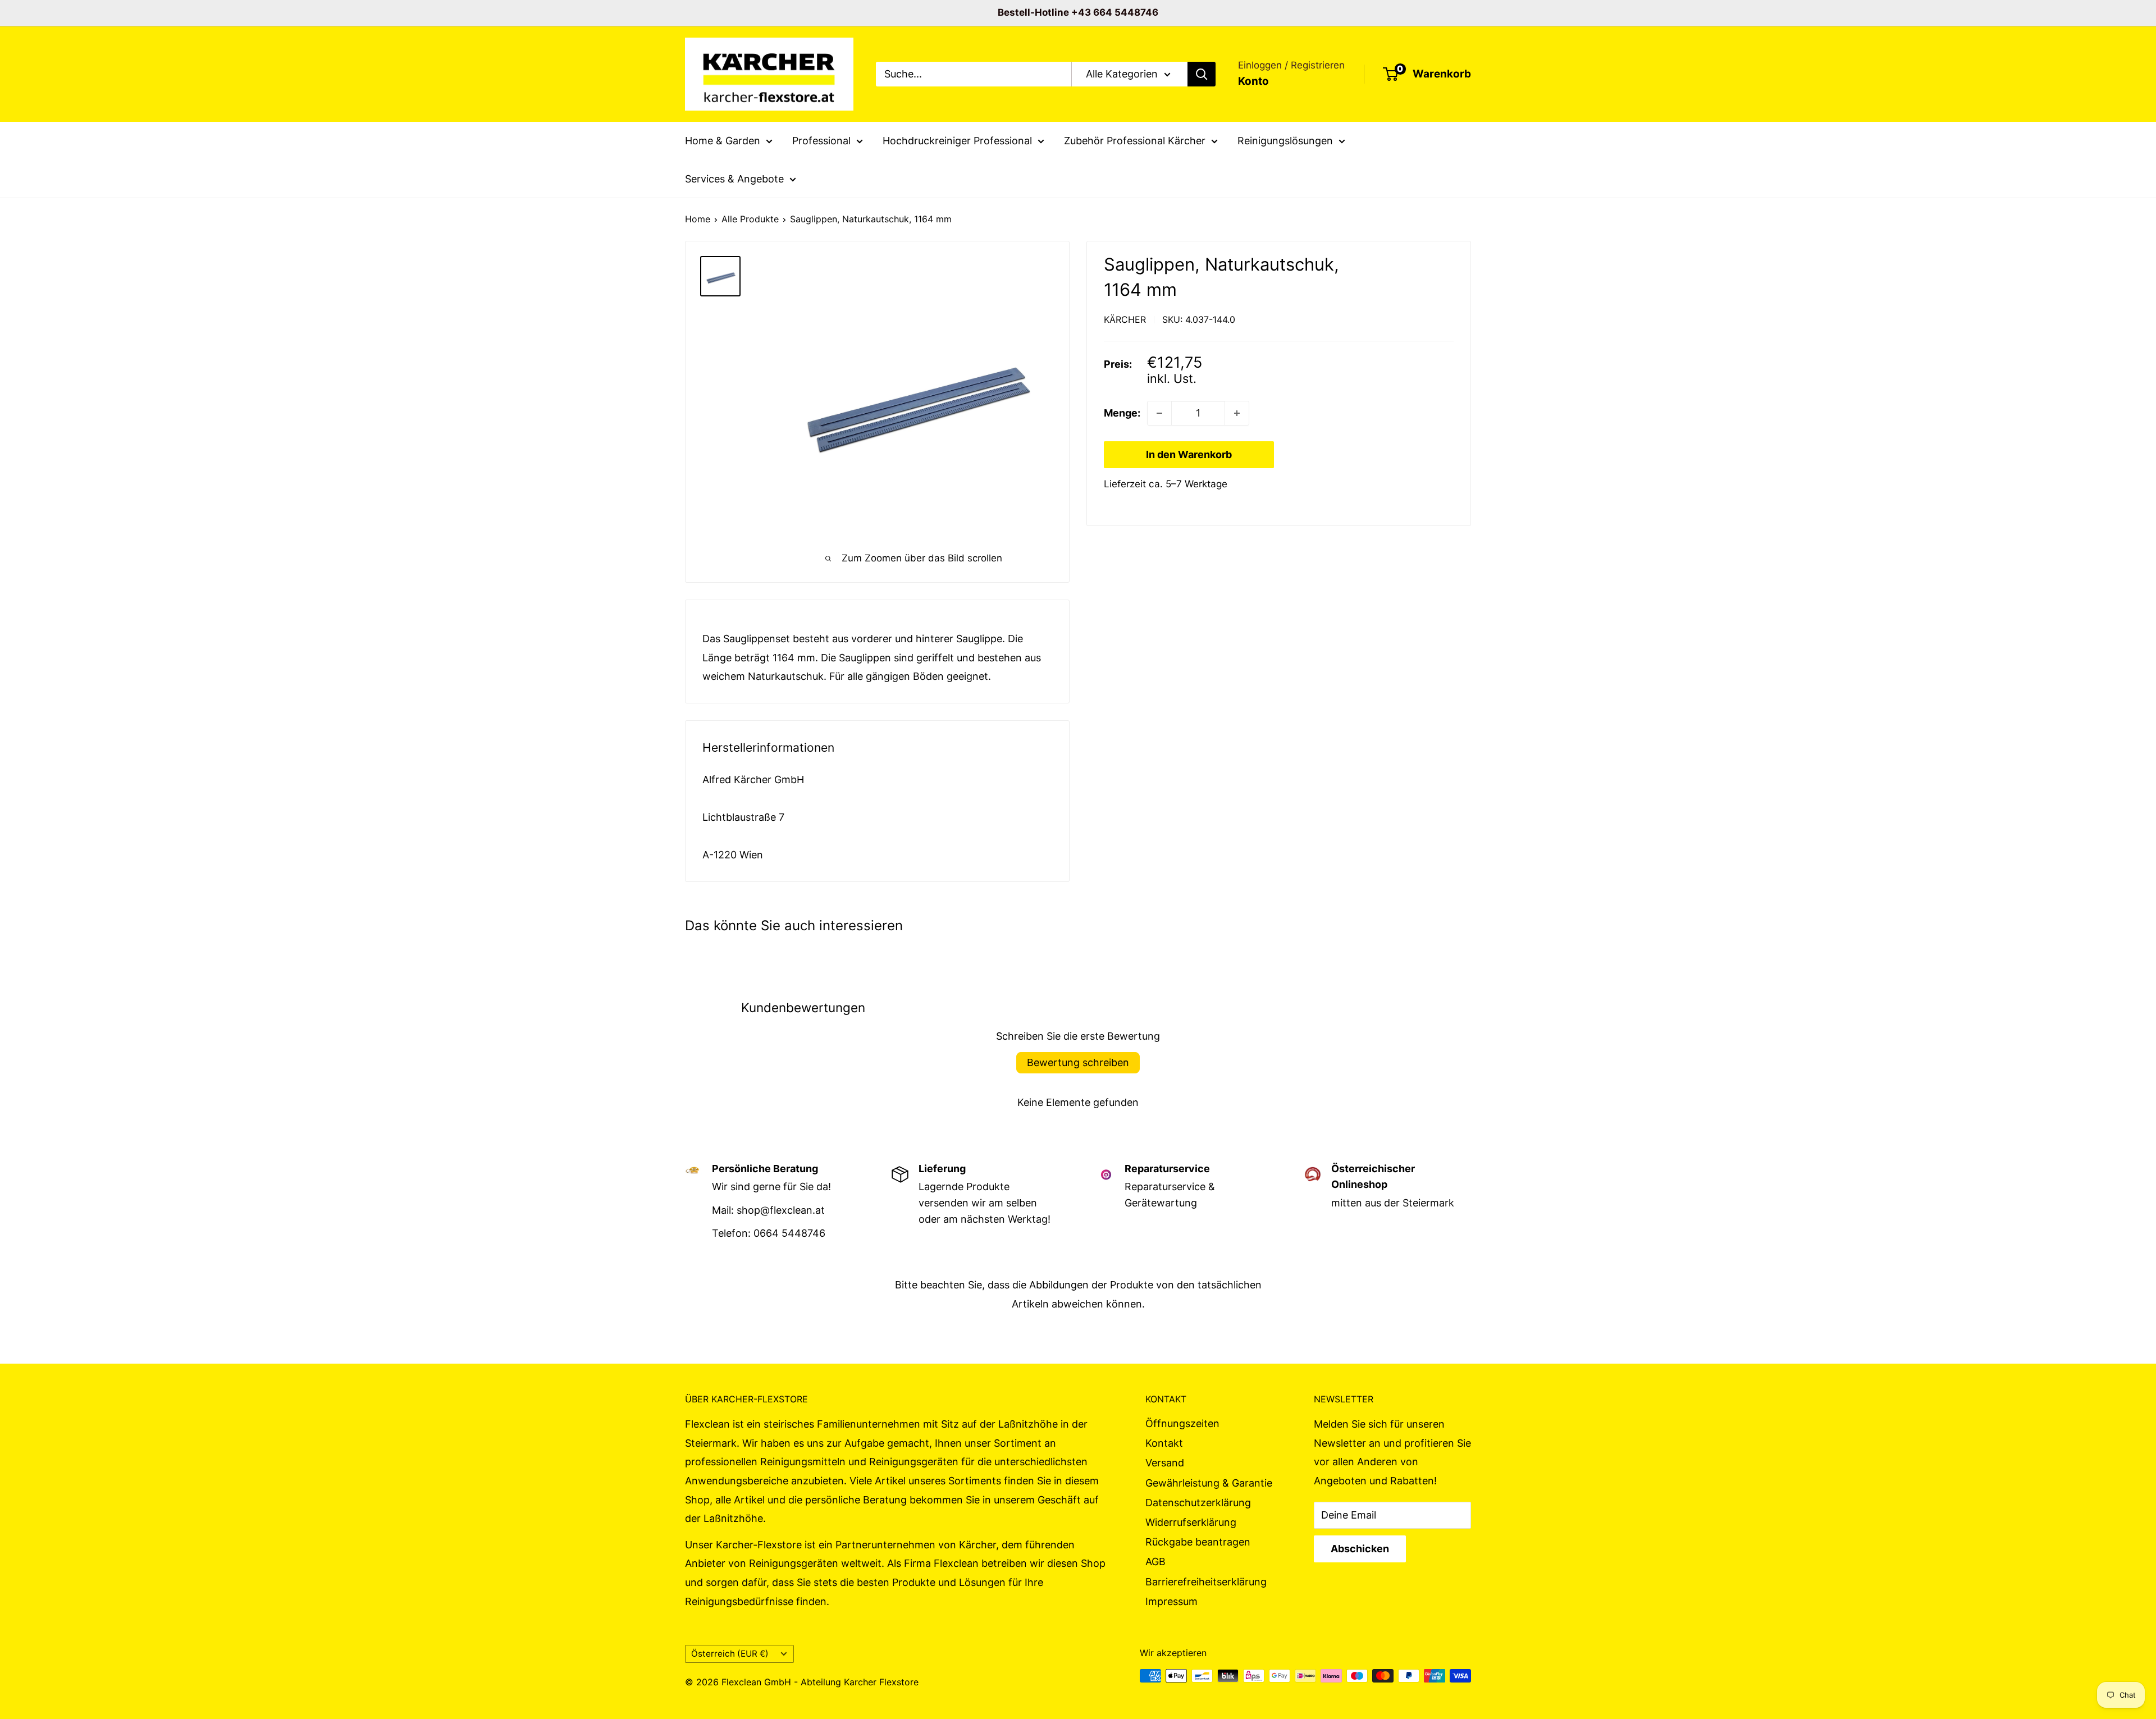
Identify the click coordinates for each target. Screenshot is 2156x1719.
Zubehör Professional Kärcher (1135, 141)
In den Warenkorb (1189, 454)
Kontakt (1164, 1443)
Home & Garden (723, 141)
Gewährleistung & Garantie (1209, 1483)
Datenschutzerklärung (1198, 1503)
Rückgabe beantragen (1198, 1542)
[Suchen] (1202, 74)
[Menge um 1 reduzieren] (1159, 413)
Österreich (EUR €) (730, 1654)
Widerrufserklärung (1191, 1522)
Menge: (1122, 413)
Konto (1253, 81)
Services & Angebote (734, 178)
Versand (1165, 1463)
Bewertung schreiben (1078, 1062)
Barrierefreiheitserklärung (1206, 1582)
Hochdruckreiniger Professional (957, 141)
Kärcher (1125, 319)
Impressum (1171, 1601)
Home (698, 219)
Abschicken (1360, 1549)
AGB (1155, 1562)
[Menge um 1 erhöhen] (1237, 413)
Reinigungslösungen (1285, 141)
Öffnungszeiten (1182, 1423)
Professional (821, 141)
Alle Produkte (750, 219)
